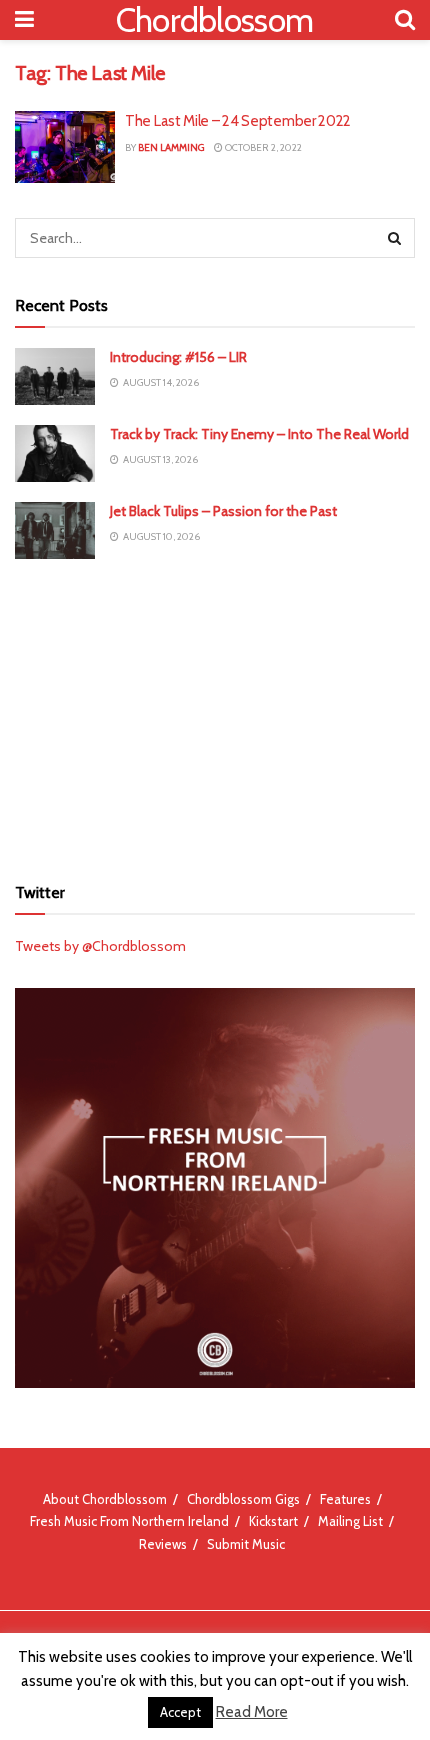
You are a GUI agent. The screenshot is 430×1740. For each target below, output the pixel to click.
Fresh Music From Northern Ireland (129, 1521)
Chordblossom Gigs (243, 1499)
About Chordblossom (105, 1499)
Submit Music (246, 1544)
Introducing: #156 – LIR (178, 357)
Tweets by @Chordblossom (100, 946)
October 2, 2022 (262, 147)
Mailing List (350, 1521)
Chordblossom (215, 20)
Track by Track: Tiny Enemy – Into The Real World (259, 434)
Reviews (163, 1544)
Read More (252, 1712)
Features (345, 1499)
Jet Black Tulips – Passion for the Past (223, 511)
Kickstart (273, 1521)
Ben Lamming (171, 147)
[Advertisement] (215, 714)
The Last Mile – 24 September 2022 (238, 121)
